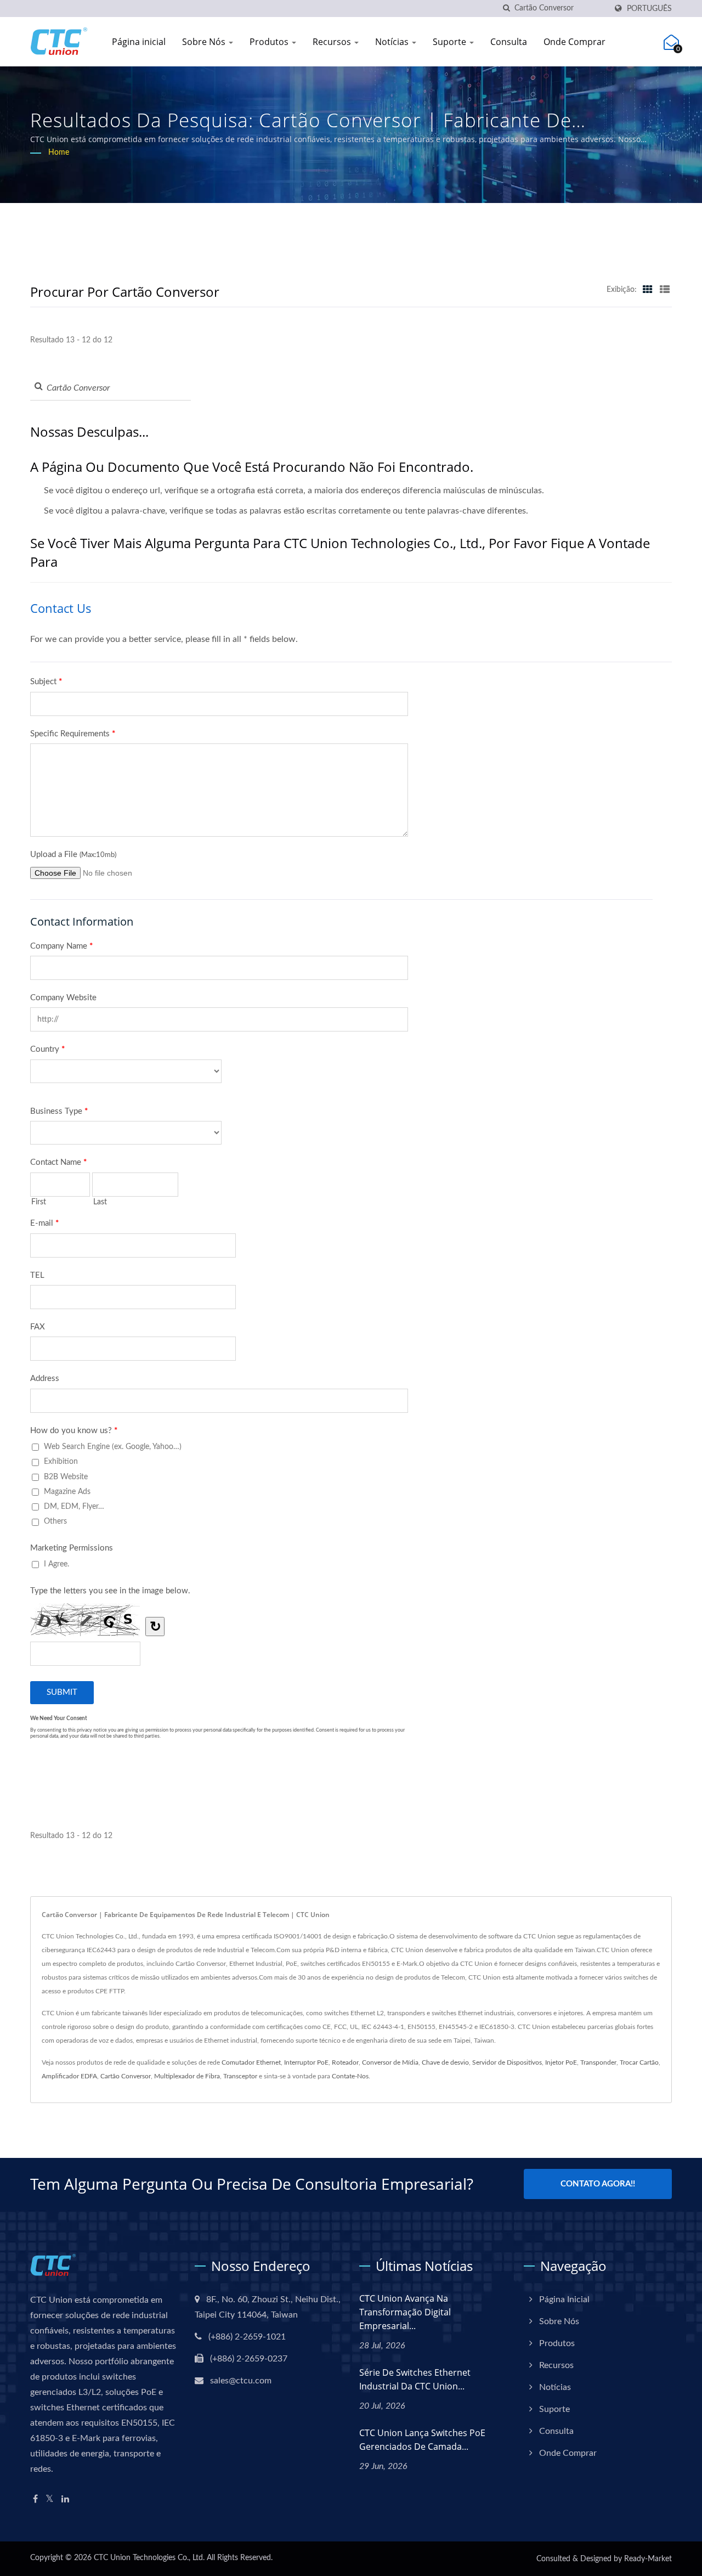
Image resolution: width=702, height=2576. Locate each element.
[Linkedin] (65, 2499)
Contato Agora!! (598, 2184)
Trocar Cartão (639, 2062)
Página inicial (139, 42)
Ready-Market (648, 2559)
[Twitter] (50, 2499)
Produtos (270, 42)
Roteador (345, 2062)
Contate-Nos (350, 2076)
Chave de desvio (445, 2062)
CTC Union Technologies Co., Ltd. (149, 2558)
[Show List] (665, 290)
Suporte (451, 42)
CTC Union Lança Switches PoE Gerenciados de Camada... (422, 2440)
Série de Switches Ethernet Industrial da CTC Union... (415, 2379)
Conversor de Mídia (390, 2062)
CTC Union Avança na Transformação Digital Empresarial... (405, 2312)
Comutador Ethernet (251, 2062)
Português (649, 9)
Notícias (393, 42)
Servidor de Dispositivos (507, 2062)
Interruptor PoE (306, 2062)
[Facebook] (35, 2499)
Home (59, 153)
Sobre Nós (205, 42)
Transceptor (240, 2076)
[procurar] (506, 9)
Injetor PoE (561, 2062)
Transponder (598, 2062)
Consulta (509, 42)
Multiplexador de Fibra (187, 2076)
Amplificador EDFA (69, 2076)
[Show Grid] (648, 290)
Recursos (333, 42)
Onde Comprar (574, 42)
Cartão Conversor (126, 2076)
